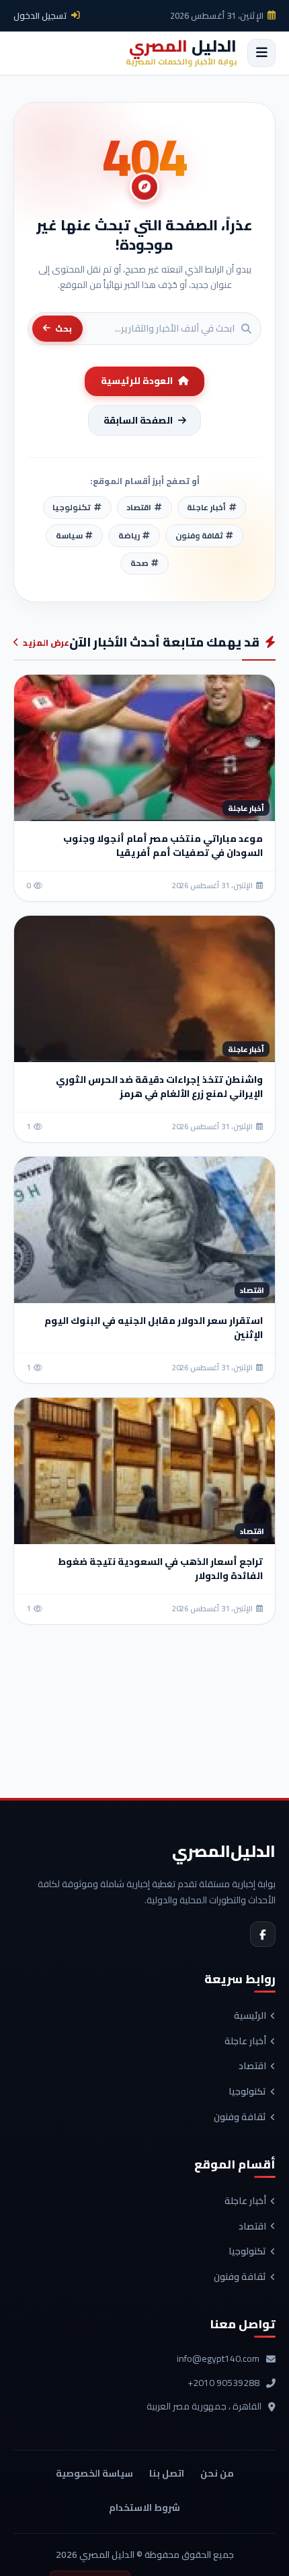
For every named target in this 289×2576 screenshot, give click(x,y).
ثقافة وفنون (240, 2117)
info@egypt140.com (218, 2359)
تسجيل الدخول (40, 15)
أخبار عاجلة (245, 2042)
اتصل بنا (167, 2473)
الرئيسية (250, 2016)
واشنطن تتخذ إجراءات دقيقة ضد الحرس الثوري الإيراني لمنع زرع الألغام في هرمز (159, 1087)
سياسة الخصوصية (94, 2473)
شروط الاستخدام (144, 2508)
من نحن (217, 2473)
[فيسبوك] (263, 1934)
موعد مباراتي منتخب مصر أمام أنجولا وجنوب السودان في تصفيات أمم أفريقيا (163, 846)
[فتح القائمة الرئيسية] (261, 53)
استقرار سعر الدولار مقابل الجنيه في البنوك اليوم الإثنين (154, 1328)
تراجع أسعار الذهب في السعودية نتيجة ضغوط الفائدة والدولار (160, 1569)
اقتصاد (252, 2066)
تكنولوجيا (247, 2092)
